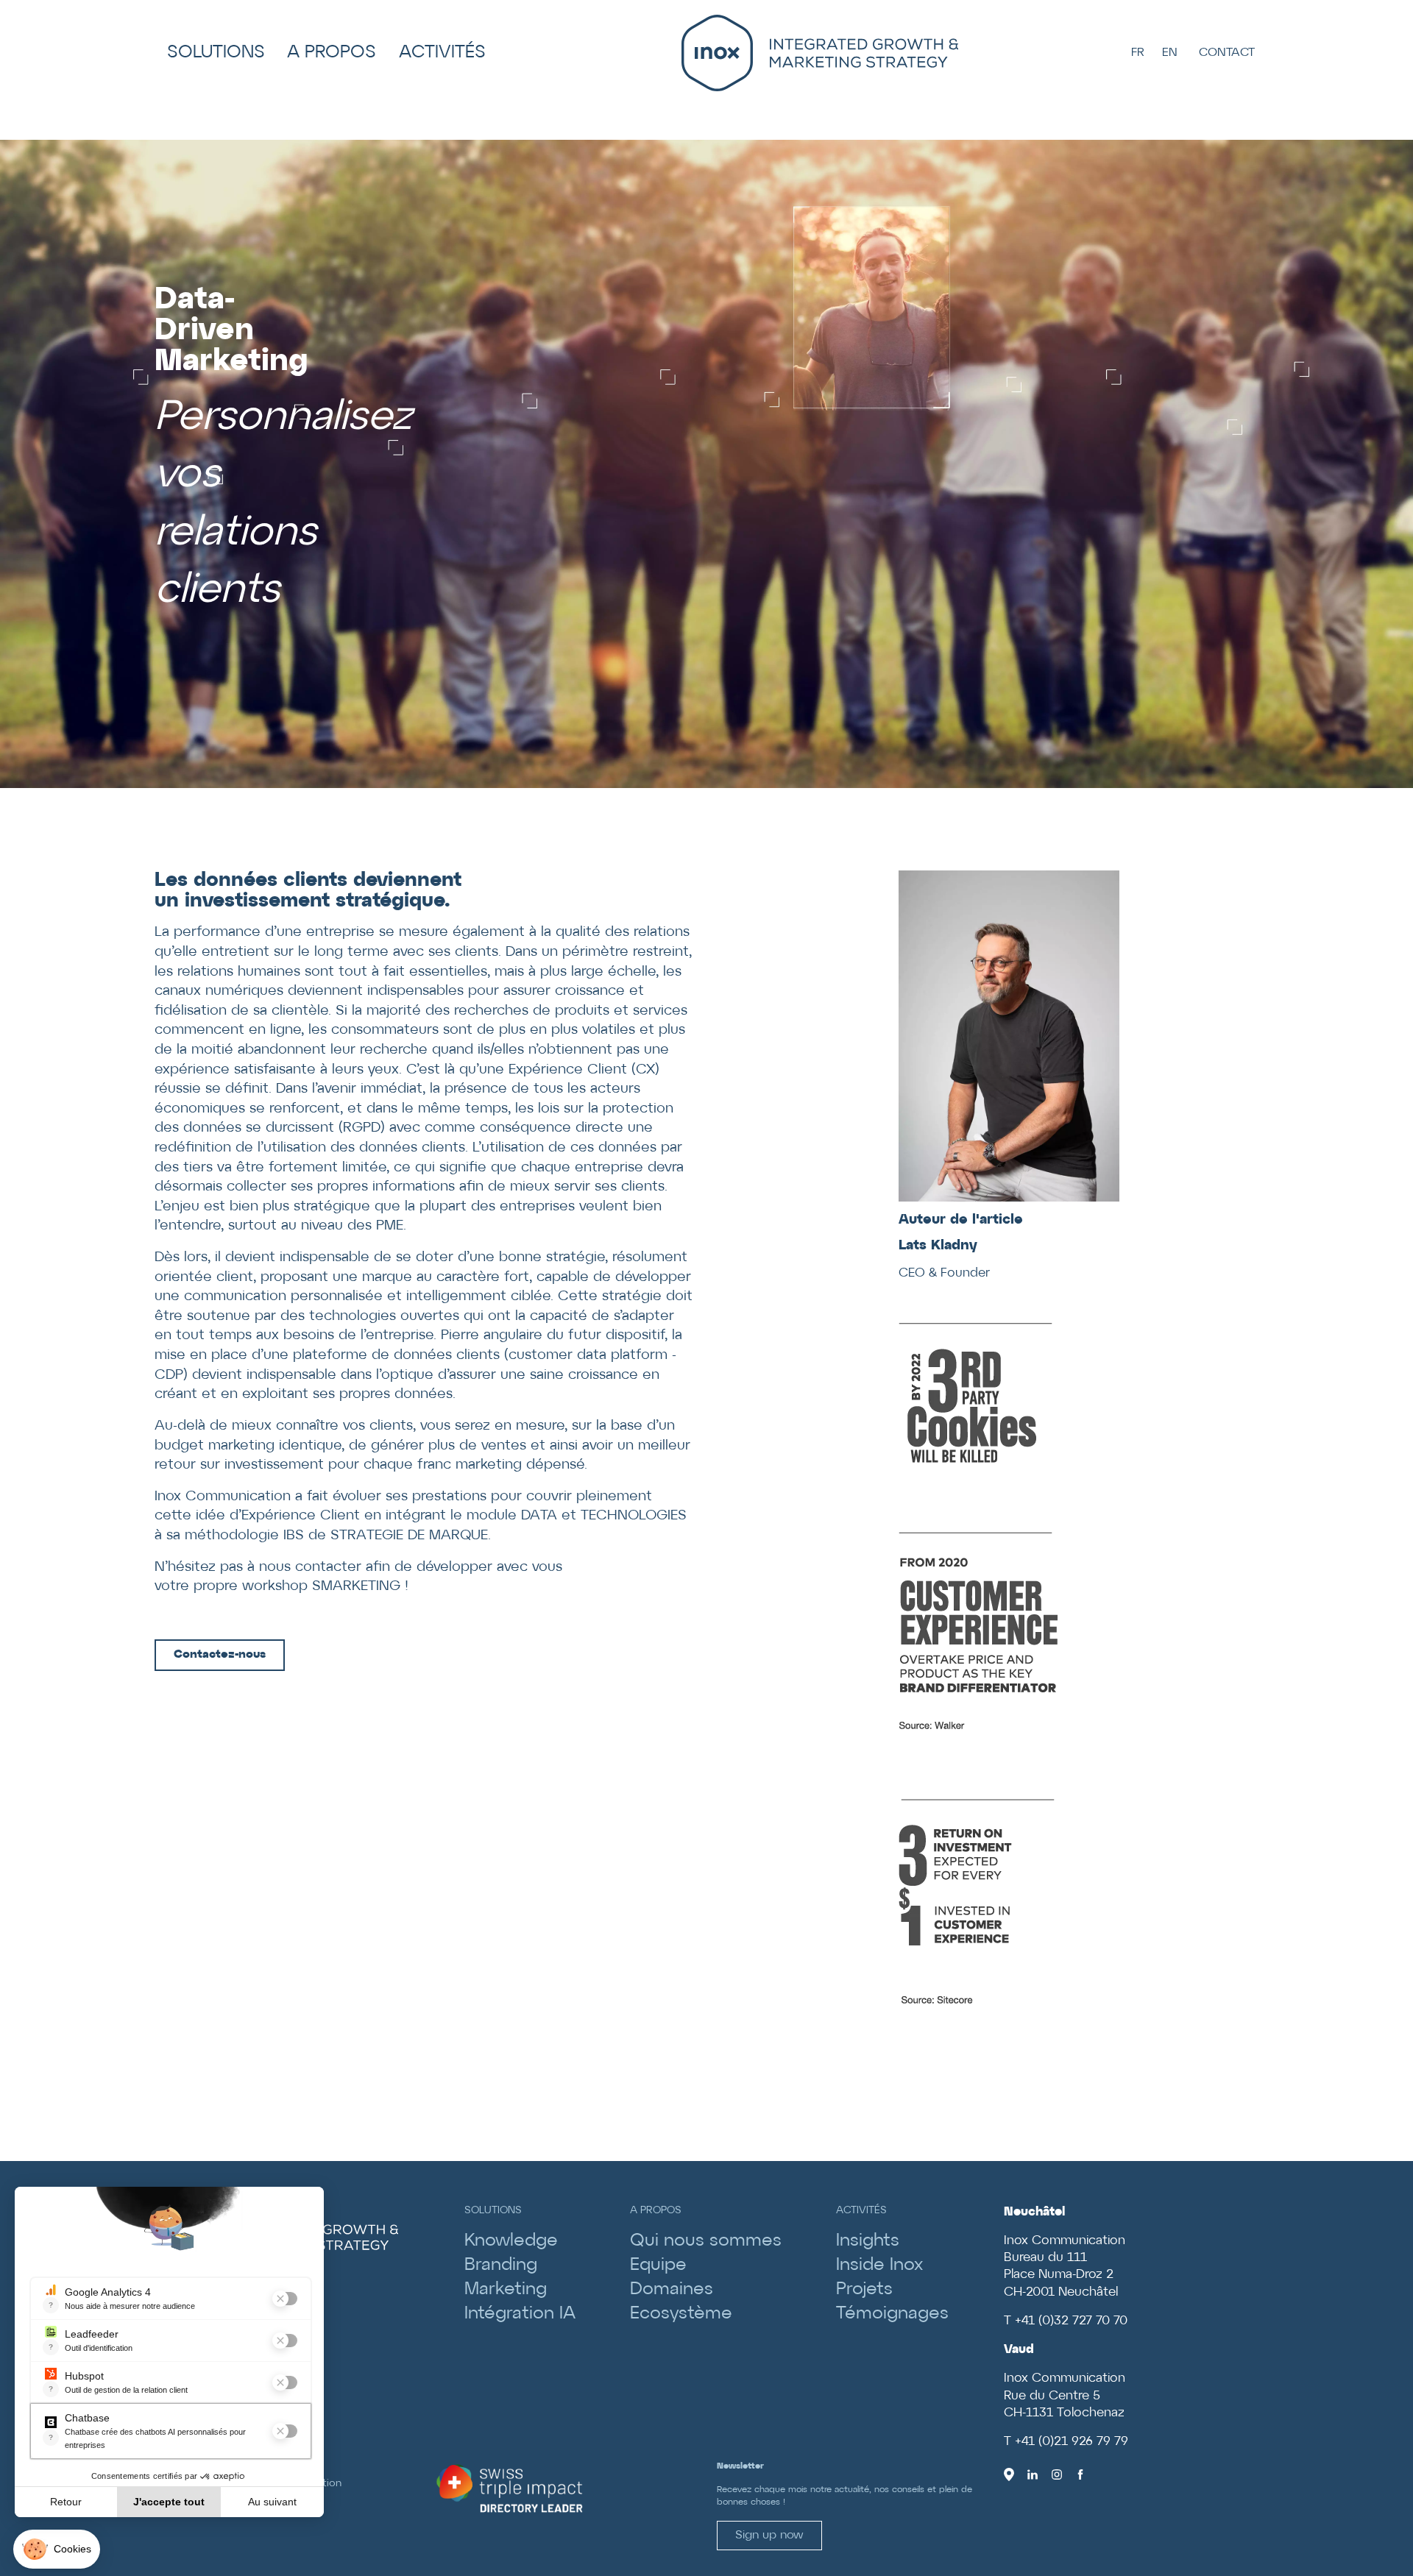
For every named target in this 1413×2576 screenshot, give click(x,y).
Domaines (672, 2289)
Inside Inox (879, 2265)
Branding (501, 2265)
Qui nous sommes (706, 2241)
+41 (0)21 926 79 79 (1072, 2442)
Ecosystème (681, 2314)
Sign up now (769, 2535)
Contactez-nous (220, 1654)
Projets (864, 2289)
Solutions (216, 53)
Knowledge (511, 2241)
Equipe (658, 2265)
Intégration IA (520, 2314)
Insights (868, 2241)
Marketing (506, 2289)
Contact (1227, 53)
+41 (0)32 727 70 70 (1071, 2321)
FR (1138, 53)
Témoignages (892, 2314)
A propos (332, 53)
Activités (442, 53)
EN (1170, 53)
